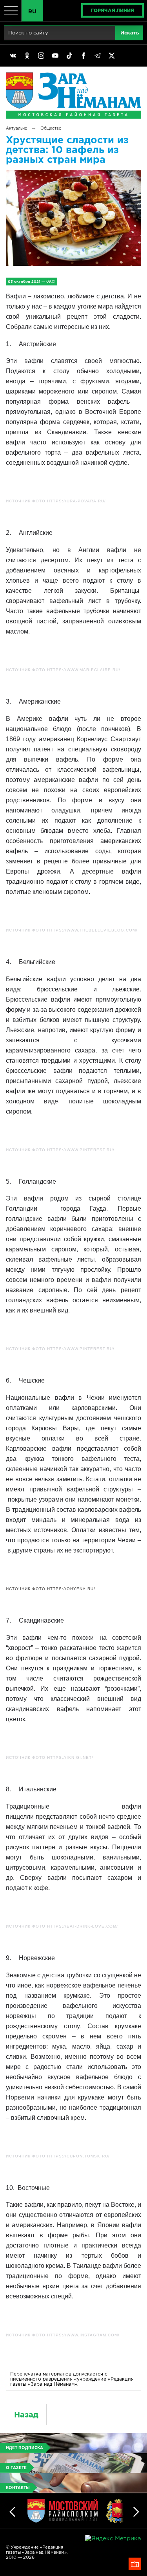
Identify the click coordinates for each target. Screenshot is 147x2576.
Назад (26, 2414)
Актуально (16, 128)
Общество (51, 128)
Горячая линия (113, 10)
